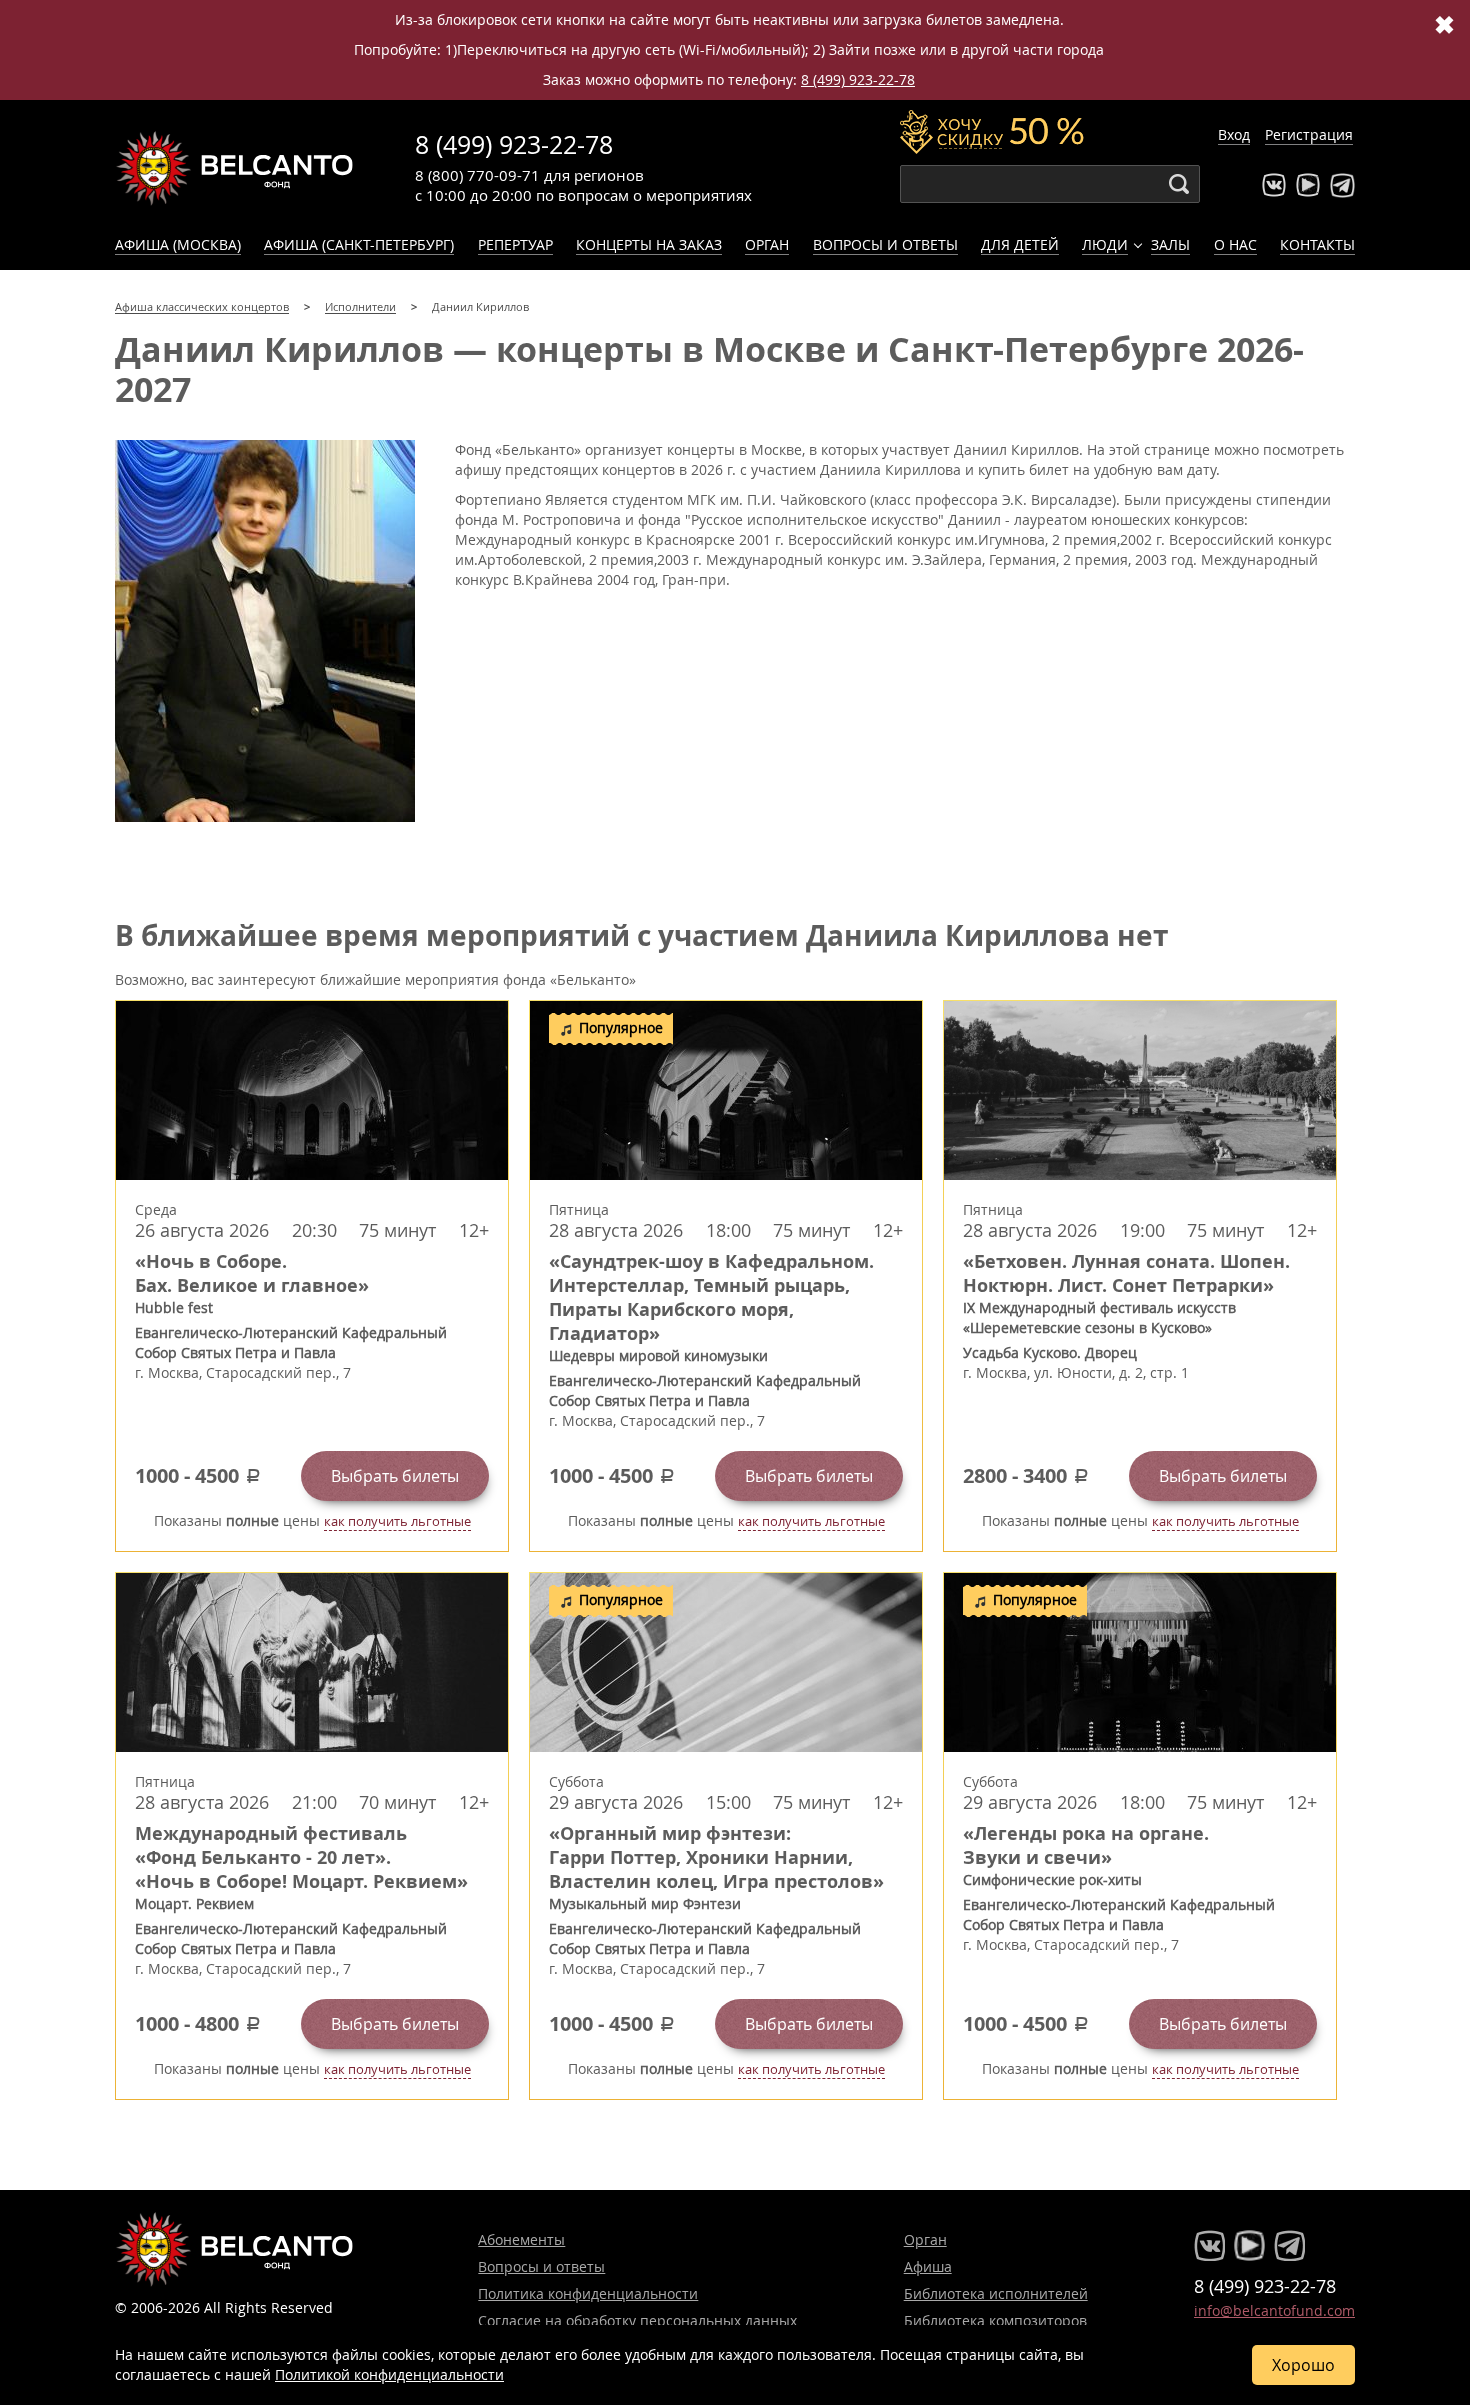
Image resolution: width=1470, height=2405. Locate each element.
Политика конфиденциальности (588, 2293)
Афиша (928, 2266)
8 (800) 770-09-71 (477, 175)
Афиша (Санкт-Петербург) (359, 244)
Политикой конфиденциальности (389, 2374)
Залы (1170, 244)
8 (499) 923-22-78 (858, 79)
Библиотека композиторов (995, 2320)
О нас (1235, 244)
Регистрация (1309, 134)
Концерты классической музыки (235, 168)
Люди (1105, 244)
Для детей (1020, 244)
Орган (767, 244)
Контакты (1317, 244)
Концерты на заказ (649, 244)
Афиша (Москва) (178, 244)
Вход (1234, 134)
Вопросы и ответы (885, 244)
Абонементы (521, 2239)
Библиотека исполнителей (996, 2293)
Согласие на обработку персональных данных (637, 2320)
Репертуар (515, 244)
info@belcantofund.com (1274, 2310)
